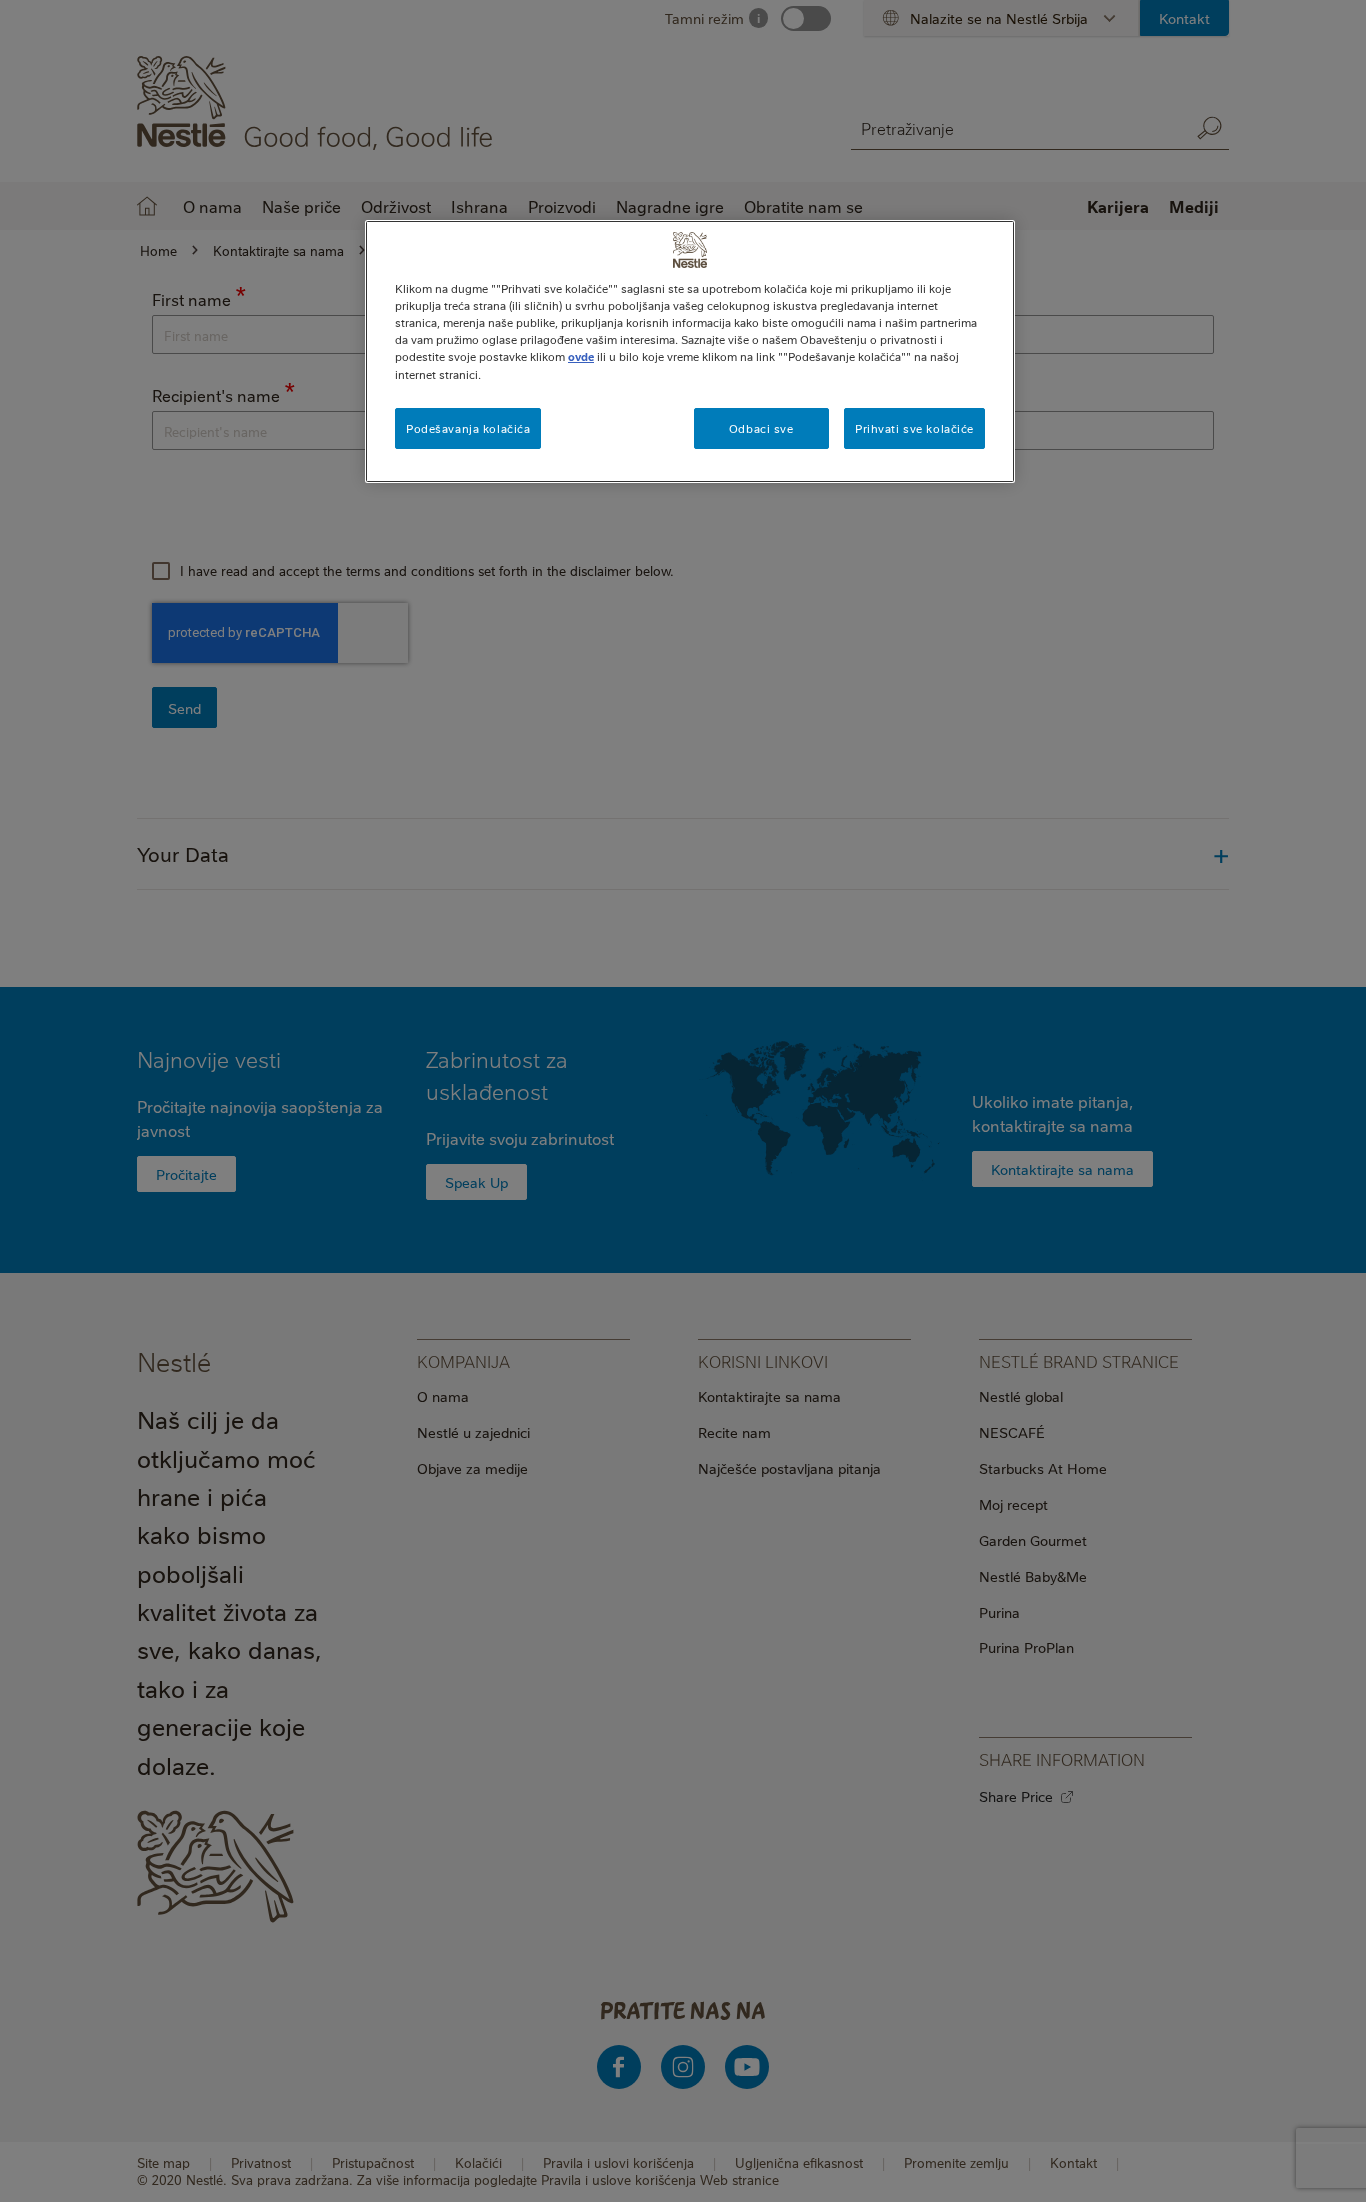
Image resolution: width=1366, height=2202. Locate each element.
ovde (581, 356)
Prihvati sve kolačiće (914, 428)
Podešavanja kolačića (468, 428)
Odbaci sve (761, 428)
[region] (690, 351)
